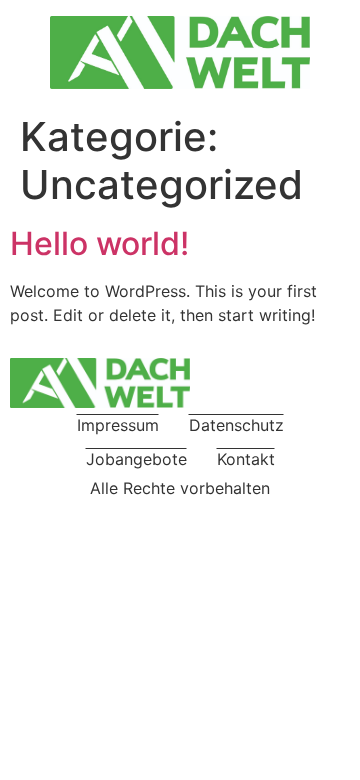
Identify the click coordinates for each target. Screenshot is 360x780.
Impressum (118, 425)
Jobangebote (136, 459)
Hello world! (99, 243)
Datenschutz (236, 425)
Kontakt (246, 459)
